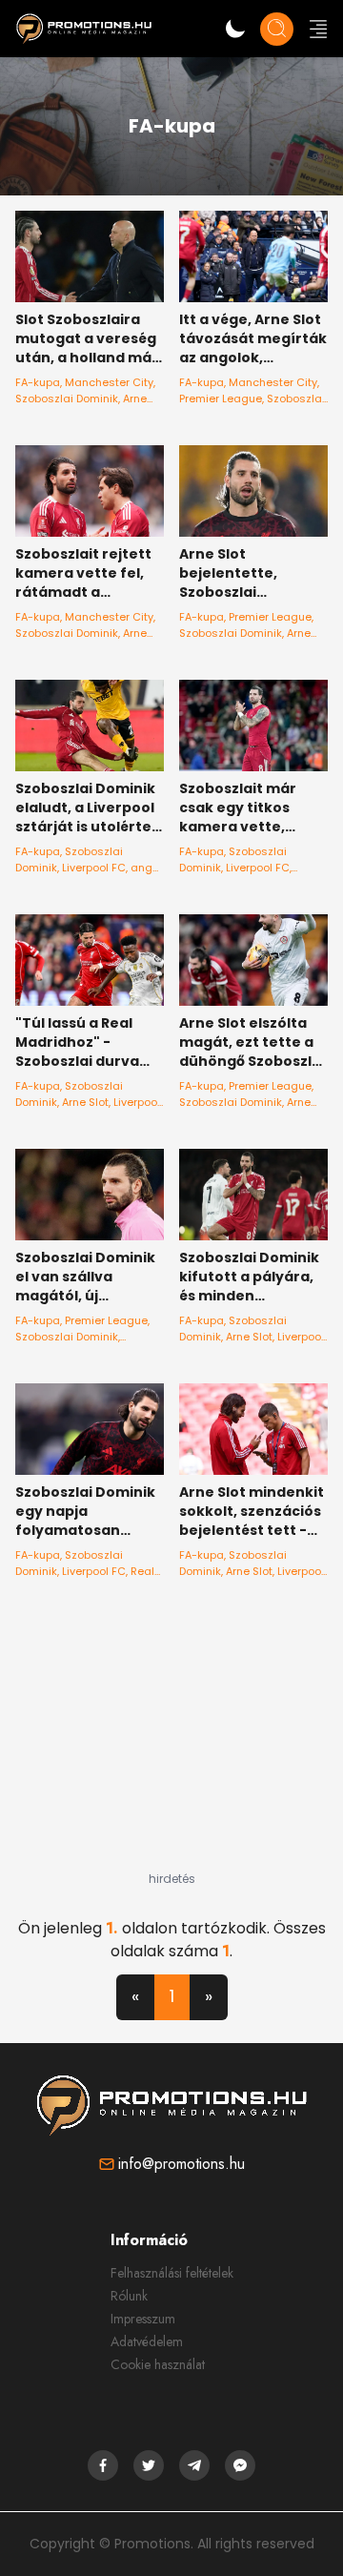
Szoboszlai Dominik (67, 399)
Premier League (221, 399)
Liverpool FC (94, 868)
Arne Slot (85, 1102)
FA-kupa (38, 382)
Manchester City (109, 382)
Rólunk (129, 2296)
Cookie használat (158, 2364)
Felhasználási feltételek (172, 2273)
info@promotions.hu (182, 2164)
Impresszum (143, 2319)
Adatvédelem (147, 2341)
